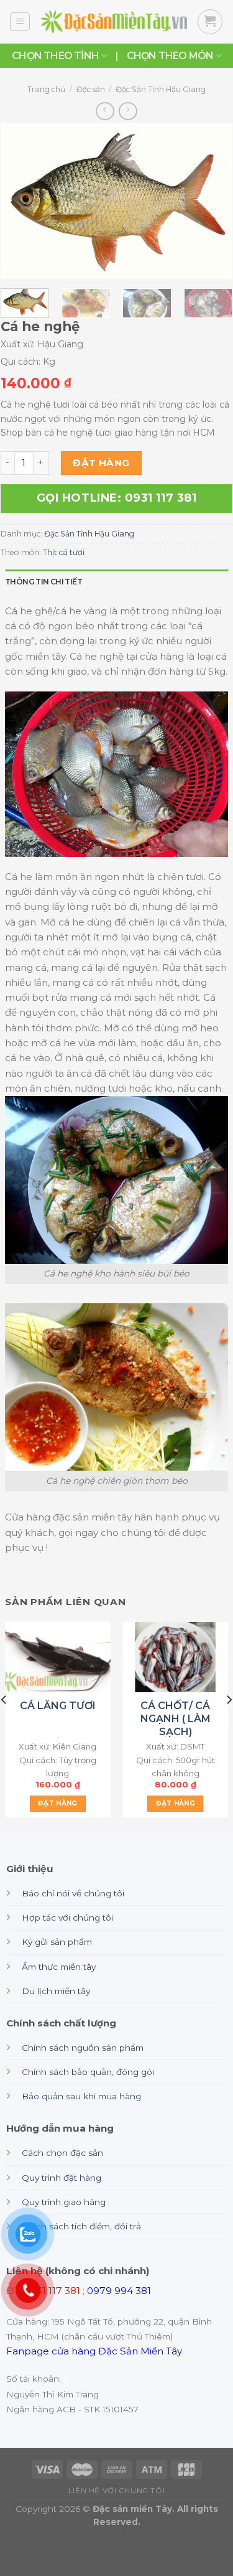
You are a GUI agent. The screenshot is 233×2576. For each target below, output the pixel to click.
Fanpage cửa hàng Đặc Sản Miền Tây (94, 2351)
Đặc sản (91, 89)
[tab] (116, 582)
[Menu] (20, 22)
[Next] (212, 201)
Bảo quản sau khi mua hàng (81, 2096)
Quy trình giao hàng (64, 2202)
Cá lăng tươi (58, 1706)
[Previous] (21, 201)
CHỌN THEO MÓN (170, 56)
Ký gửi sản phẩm (57, 1942)
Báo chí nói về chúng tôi (73, 1893)
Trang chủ (46, 89)
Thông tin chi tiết (43, 582)
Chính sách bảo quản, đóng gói (88, 2072)
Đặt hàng (101, 463)
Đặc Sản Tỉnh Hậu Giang (161, 89)
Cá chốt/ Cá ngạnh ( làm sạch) (176, 1719)
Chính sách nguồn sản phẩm (83, 2048)
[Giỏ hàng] (210, 22)
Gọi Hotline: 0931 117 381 (117, 498)
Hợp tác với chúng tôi (67, 1918)
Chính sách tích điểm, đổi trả (81, 2226)
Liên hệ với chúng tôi (116, 2491)
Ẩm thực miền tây (59, 1967)
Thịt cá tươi (64, 552)
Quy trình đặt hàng (62, 2178)
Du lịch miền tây (56, 1991)
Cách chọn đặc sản (62, 2153)
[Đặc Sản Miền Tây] (114, 22)
